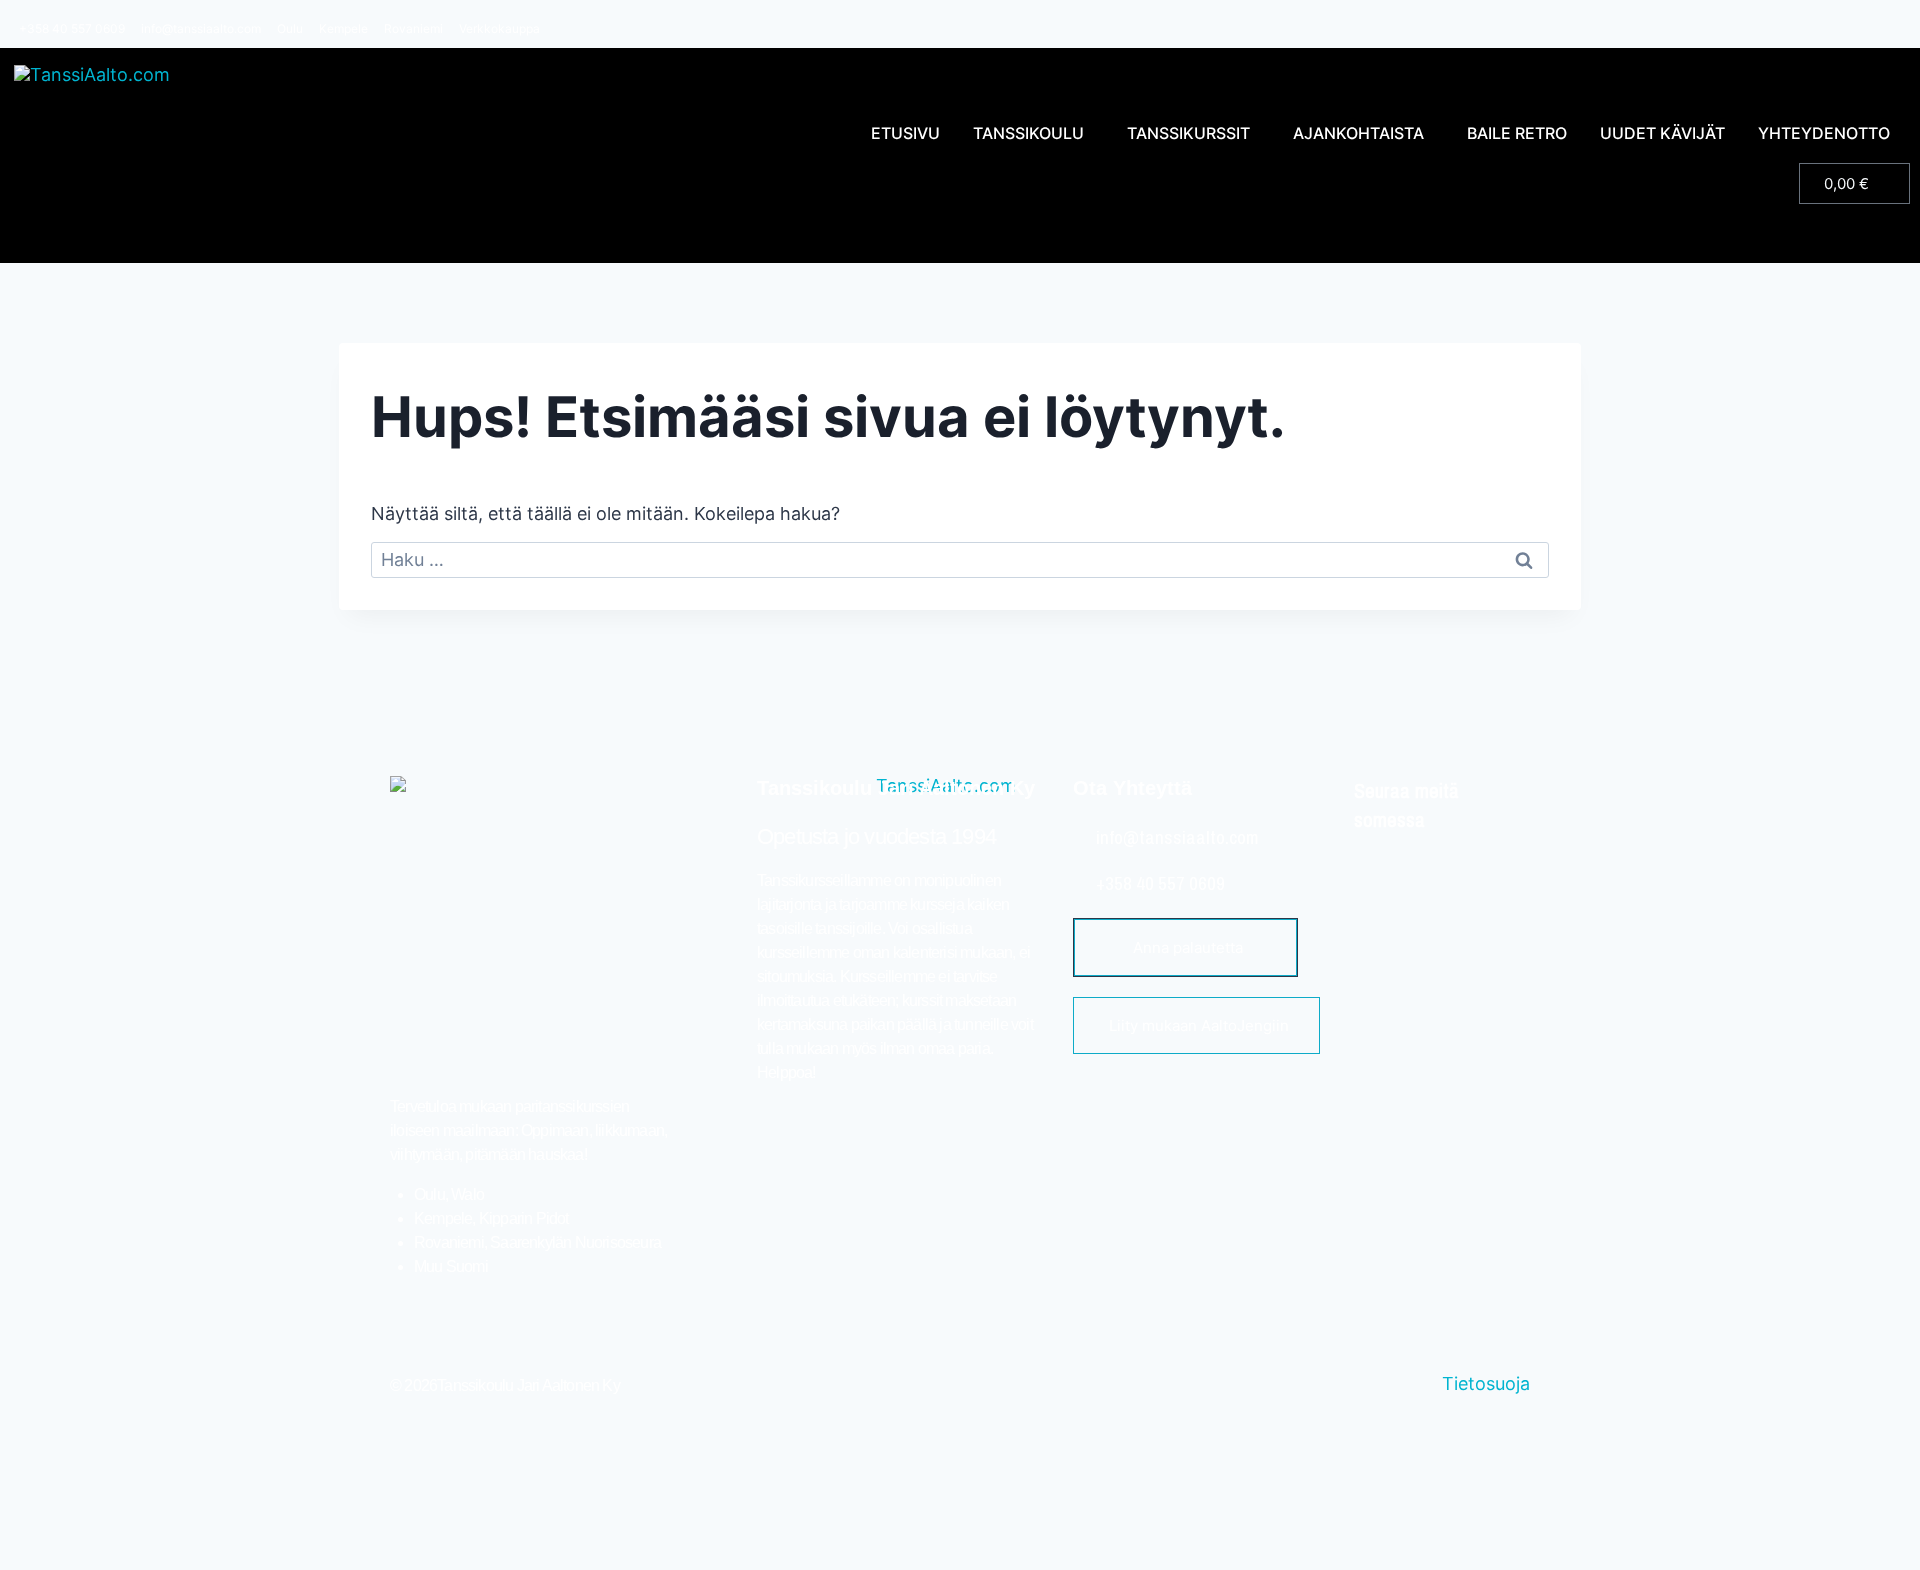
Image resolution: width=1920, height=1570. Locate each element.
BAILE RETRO (1517, 133)
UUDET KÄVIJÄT (1662, 133)
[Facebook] (1385, 872)
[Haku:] (960, 559)
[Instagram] (1443, 872)
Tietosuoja (1486, 1383)
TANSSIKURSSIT (1188, 133)
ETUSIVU (905, 133)
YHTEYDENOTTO (1824, 133)
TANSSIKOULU (1028, 133)
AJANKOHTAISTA (1358, 133)
